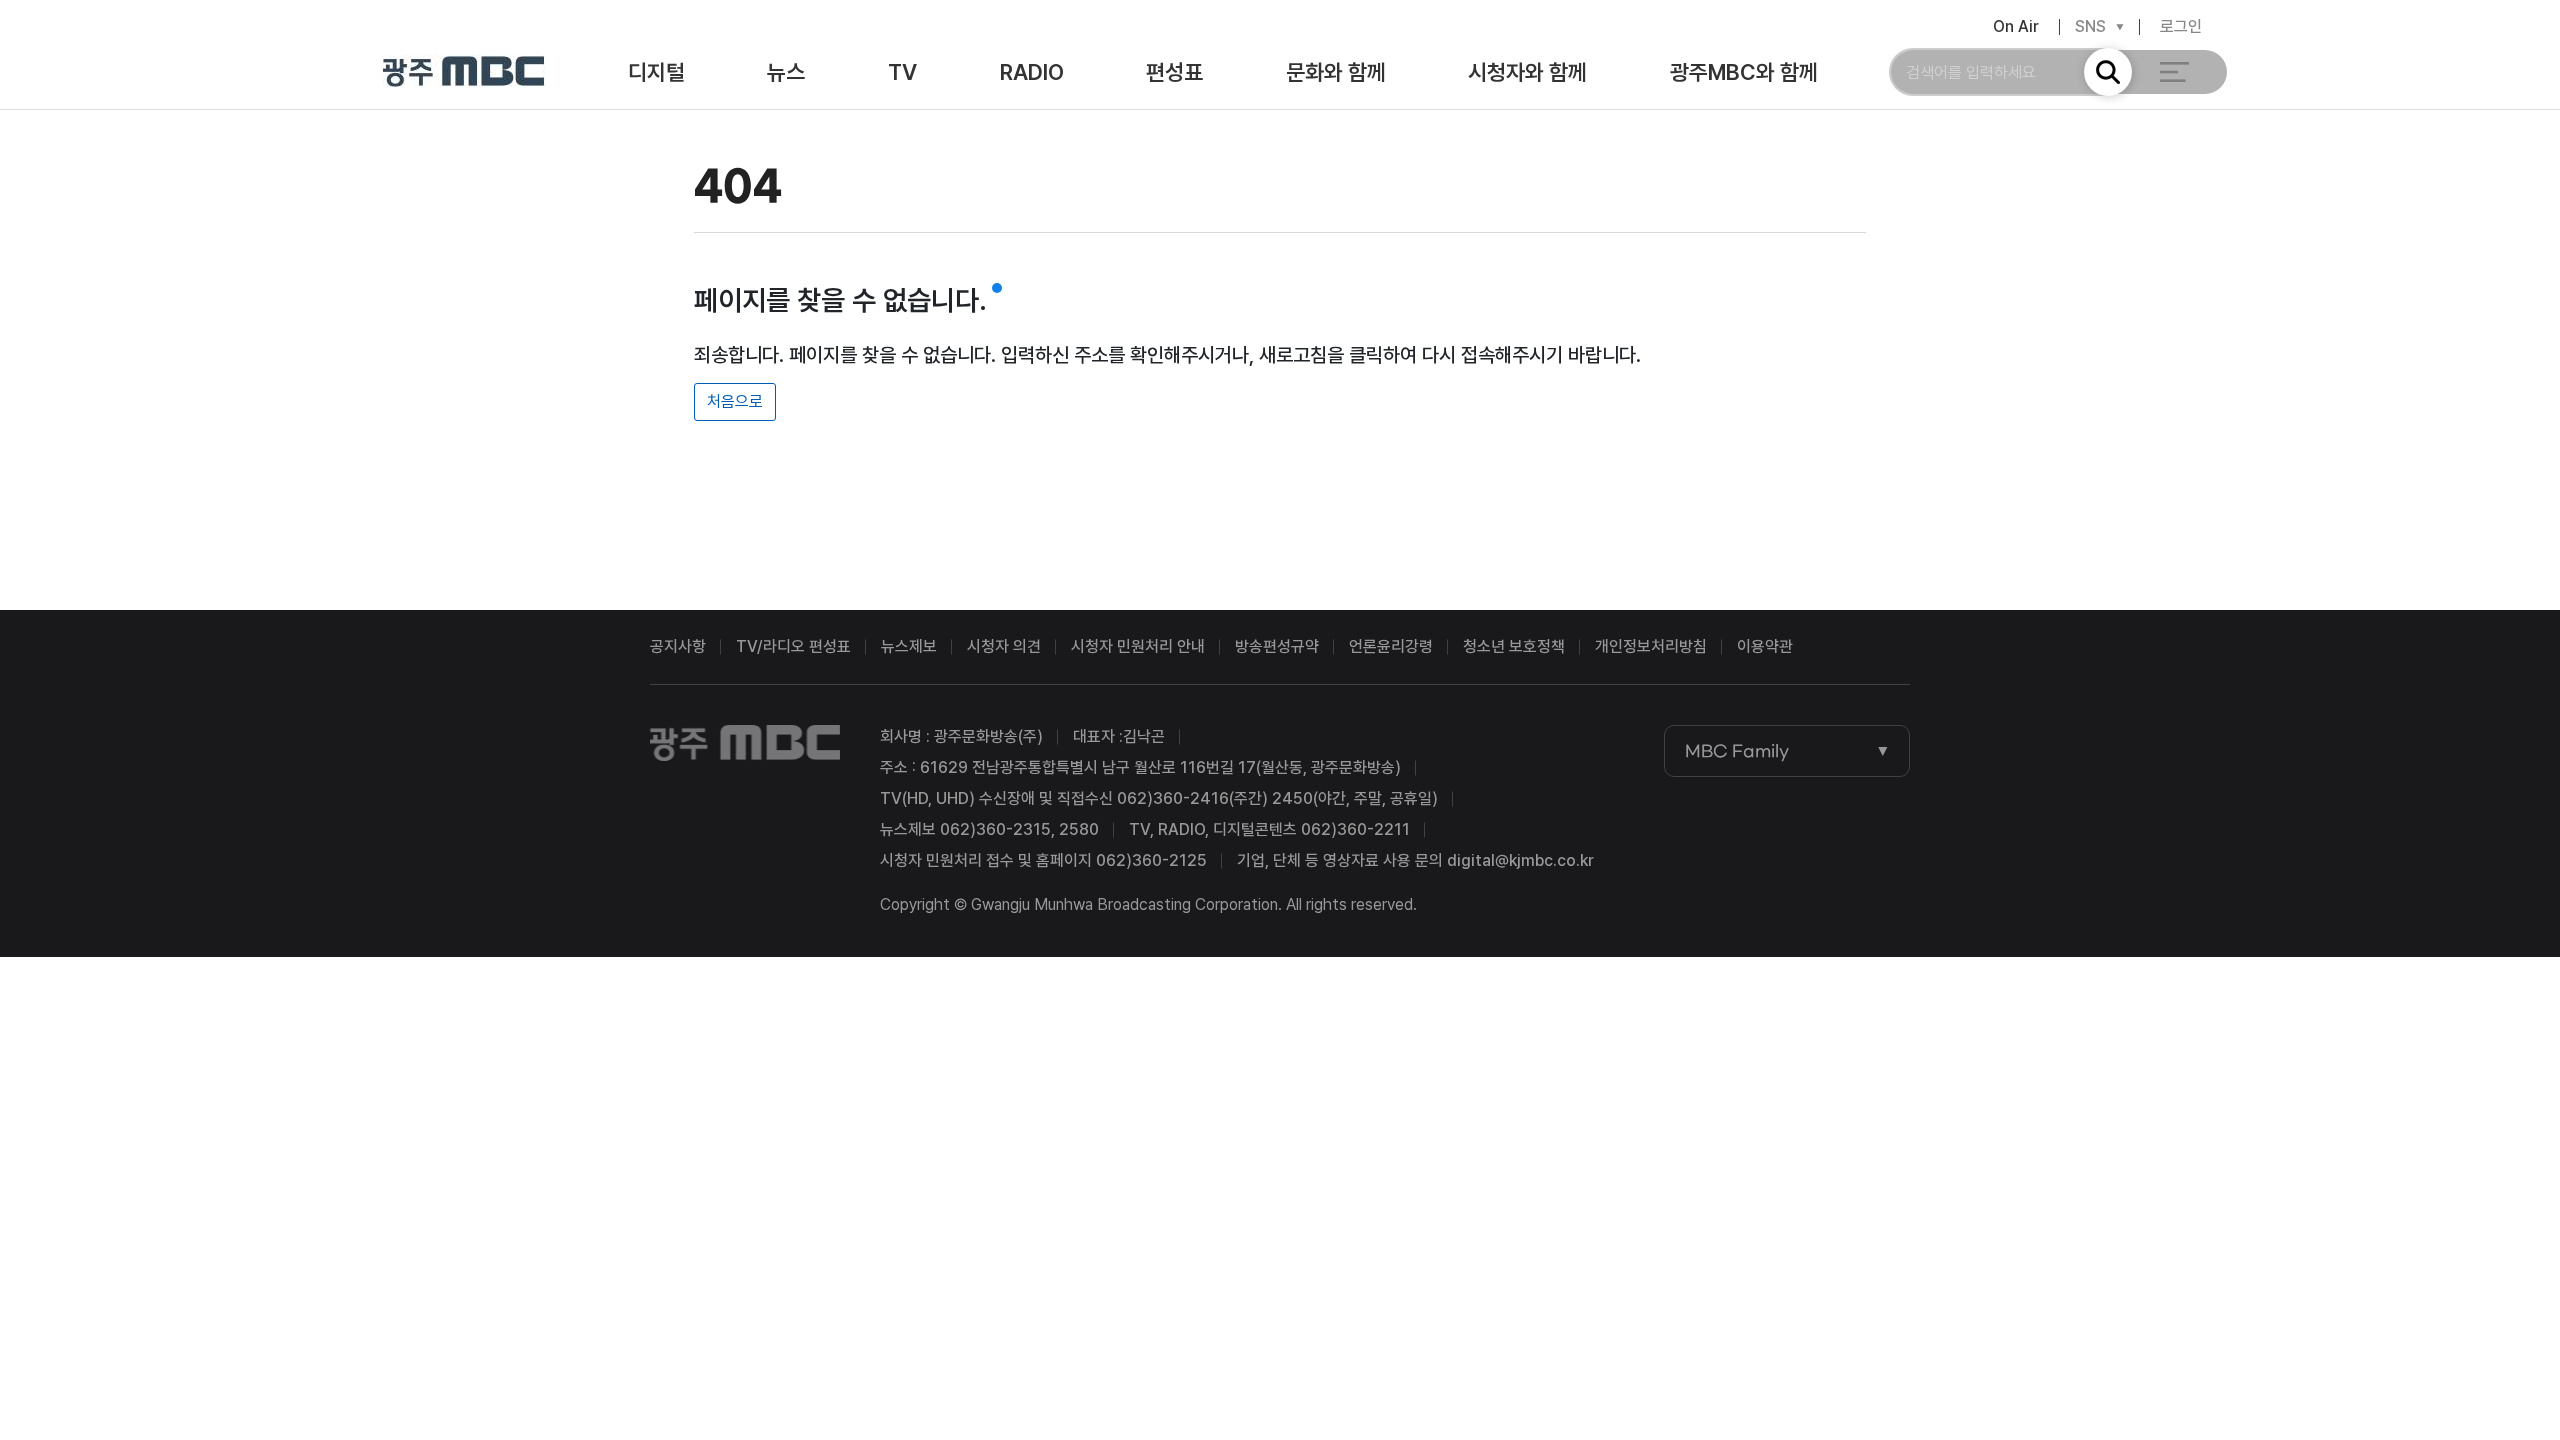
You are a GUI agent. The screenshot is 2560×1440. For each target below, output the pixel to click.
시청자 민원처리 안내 (1138, 646)
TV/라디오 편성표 (793, 646)
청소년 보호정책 (1514, 646)
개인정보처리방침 (1651, 646)
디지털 (656, 72)
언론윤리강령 (1391, 646)
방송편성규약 (1277, 646)
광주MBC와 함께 (1744, 72)
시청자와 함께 (1527, 72)
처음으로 (735, 401)
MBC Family (1737, 751)
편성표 (1174, 72)
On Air (2016, 26)
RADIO (1032, 72)
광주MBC (463, 72)
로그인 (2181, 26)
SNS (2090, 27)
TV (902, 72)
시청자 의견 (1004, 646)
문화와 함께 (1336, 72)
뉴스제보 (909, 646)
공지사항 (678, 646)
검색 (2108, 72)
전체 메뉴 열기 (2174, 72)
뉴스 (786, 72)
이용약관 (1765, 646)
